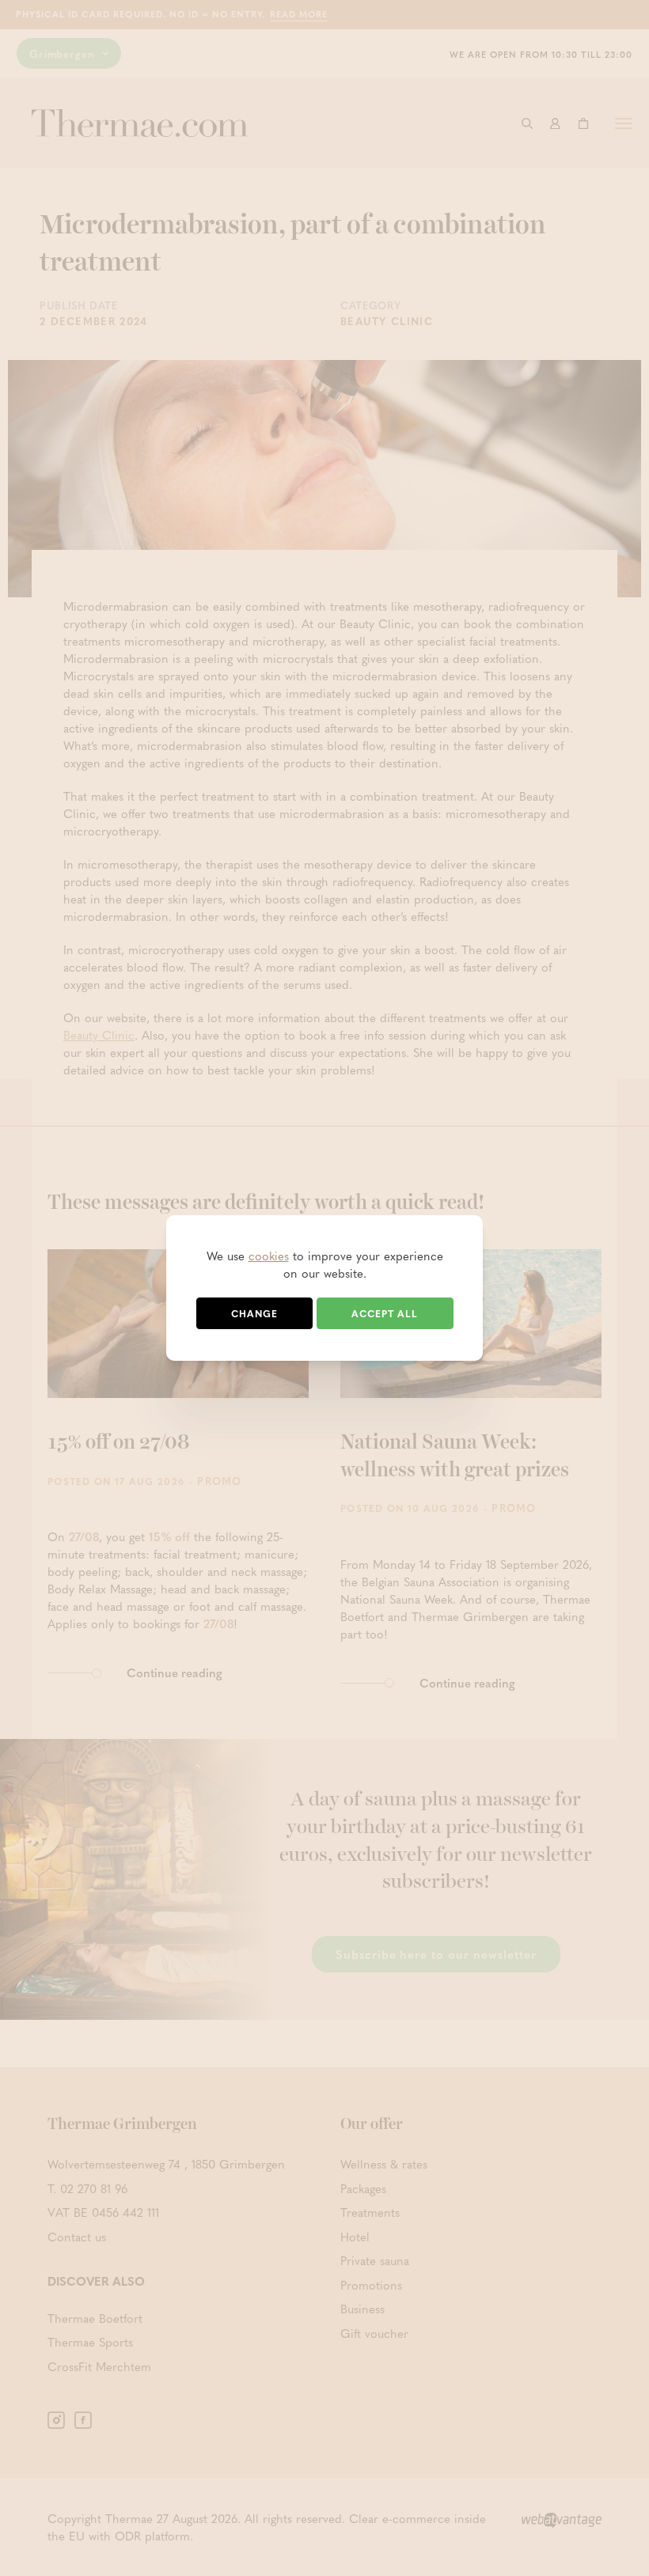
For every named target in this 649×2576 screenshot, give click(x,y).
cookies (269, 1256)
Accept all (385, 1313)
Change (254, 1313)
